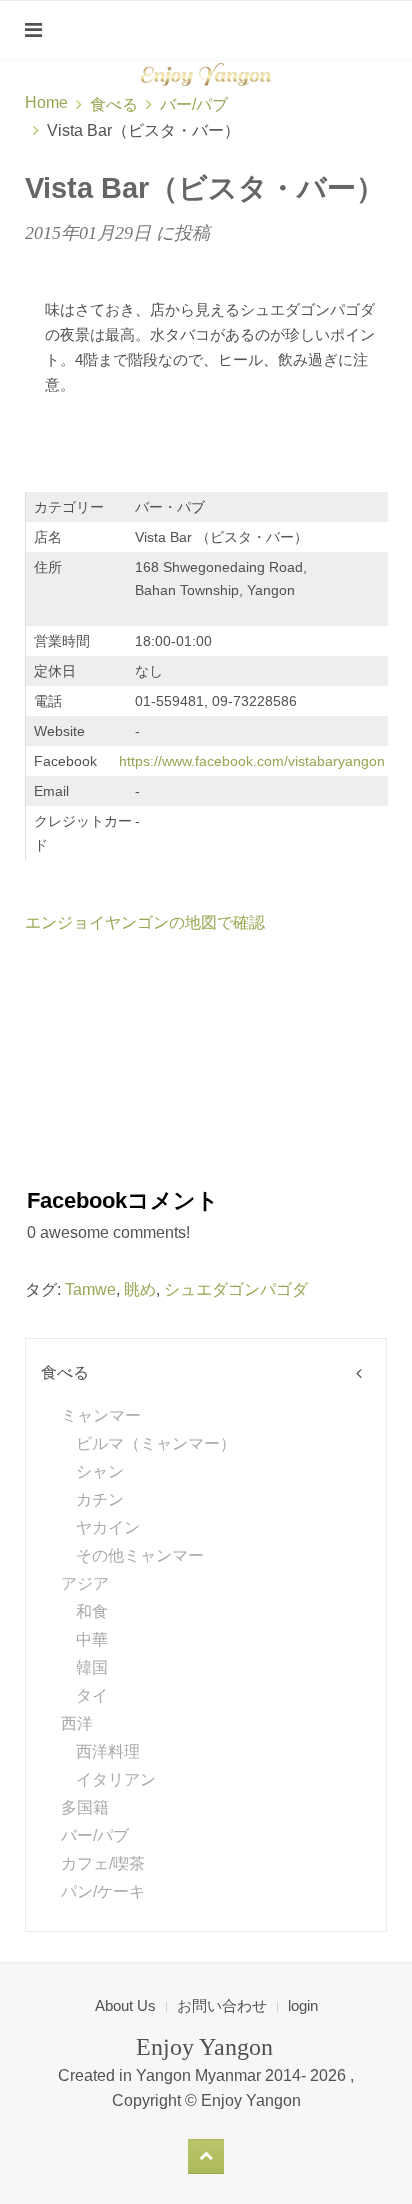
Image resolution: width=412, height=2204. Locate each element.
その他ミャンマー (140, 1555)
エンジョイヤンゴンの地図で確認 (145, 922)
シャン (100, 1471)
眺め (140, 1289)
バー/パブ (194, 104)
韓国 (92, 1667)
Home (46, 102)
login (303, 2005)
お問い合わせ (222, 2005)
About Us (125, 2005)
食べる (114, 104)
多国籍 (85, 1807)
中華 (92, 1639)
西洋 (77, 1723)
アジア (85, 1583)
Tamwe (90, 1289)
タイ (92, 1695)
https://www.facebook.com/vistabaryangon (252, 761)
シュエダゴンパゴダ (236, 1289)
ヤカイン (108, 1527)
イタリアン (116, 1779)
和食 (92, 1611)
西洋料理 (108, 1751)
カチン (100, 1499)
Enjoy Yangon (251, 2100)
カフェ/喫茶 (103, 1863)
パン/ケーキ (103, 1891)
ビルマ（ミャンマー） (156, 1443)
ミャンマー (101, 1415)
